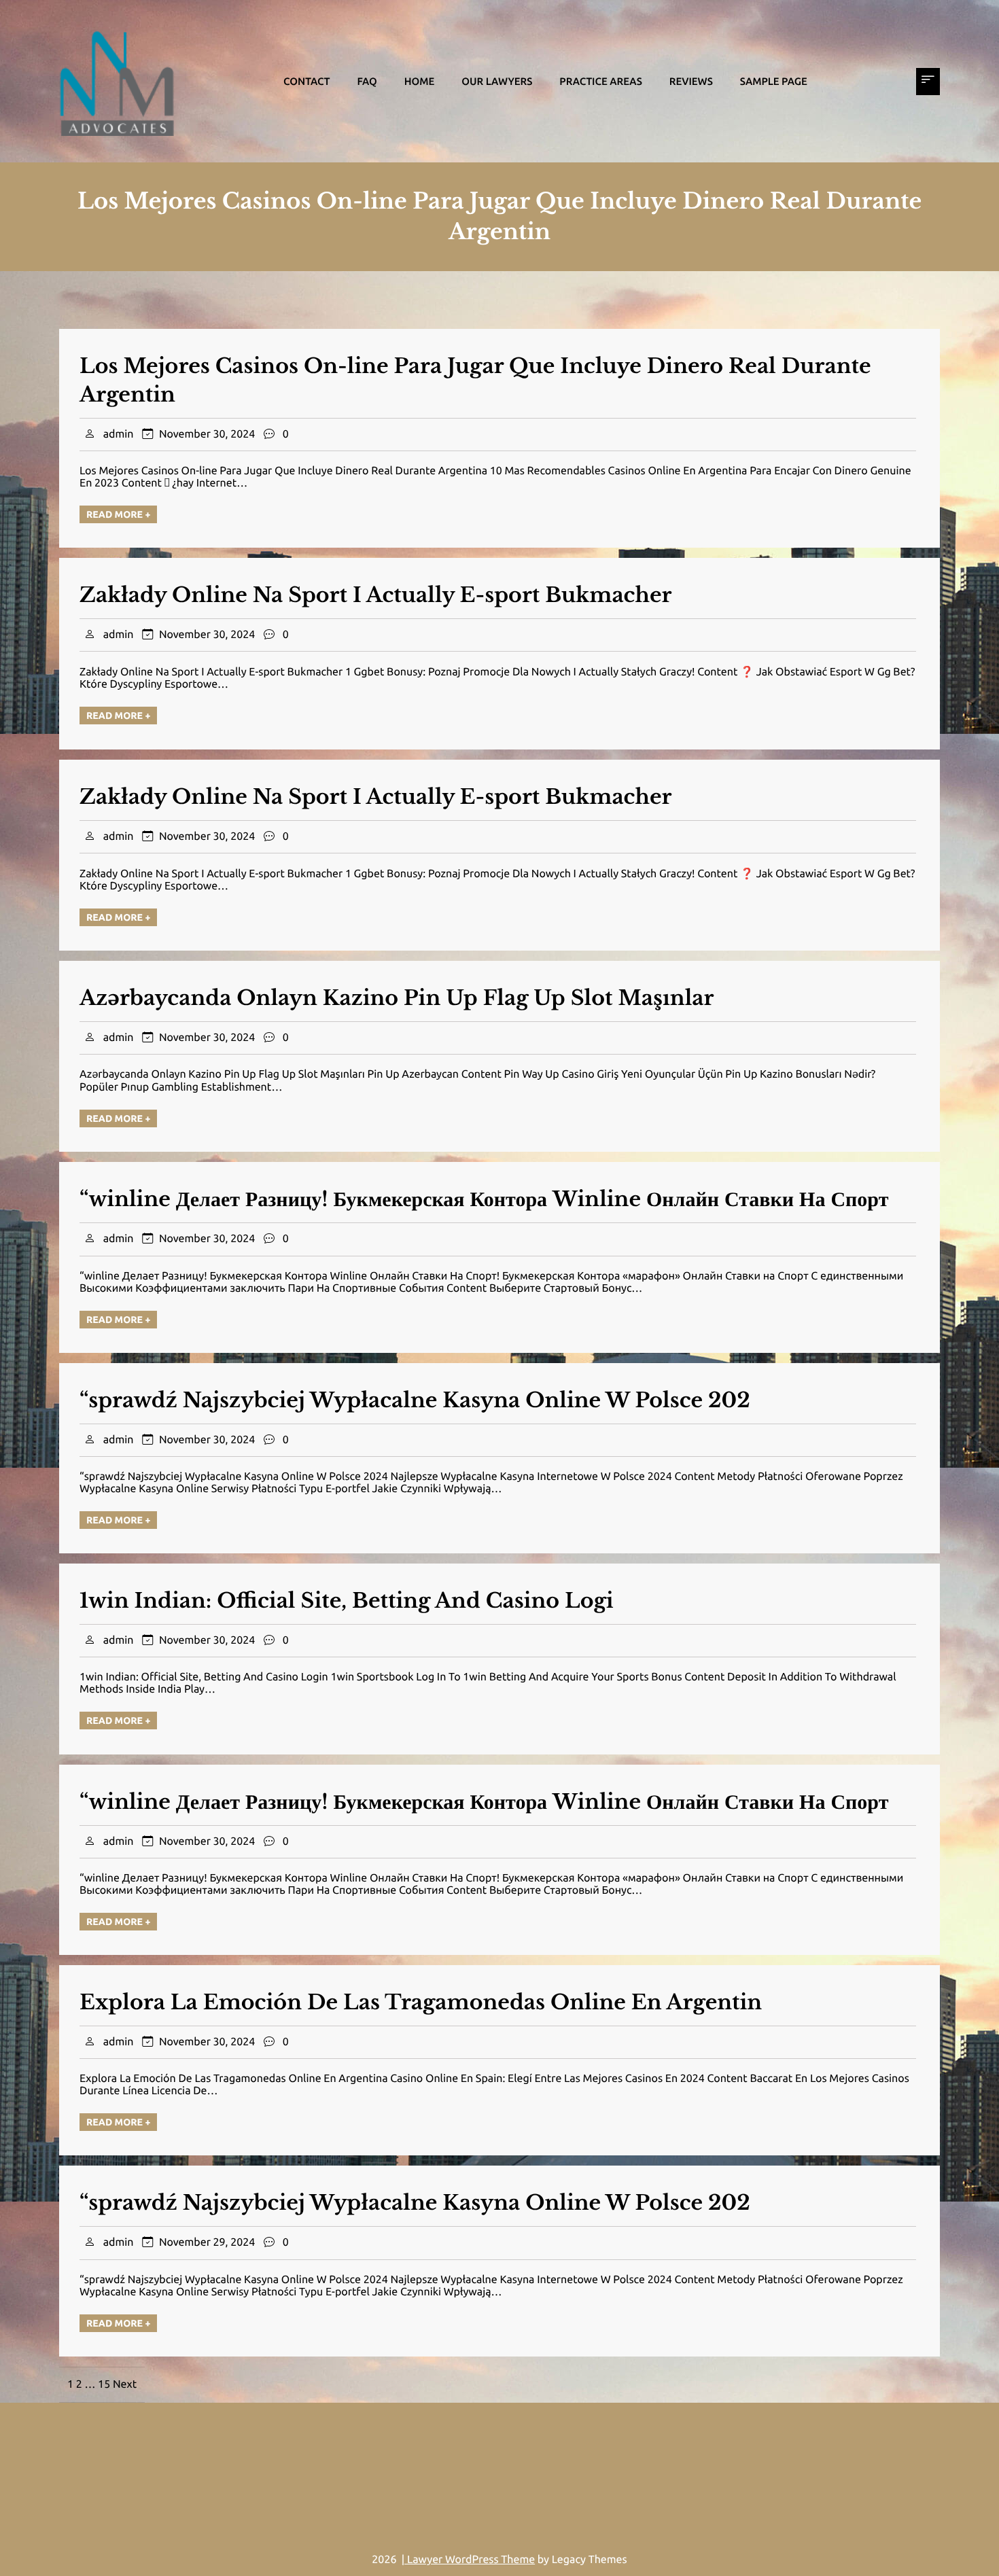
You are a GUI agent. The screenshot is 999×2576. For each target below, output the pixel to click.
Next (125, 2384)
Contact (306, 81)
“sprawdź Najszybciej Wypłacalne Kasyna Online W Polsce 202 (415, 1401)
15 (104, 2384)
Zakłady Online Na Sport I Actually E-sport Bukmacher (375, 596)
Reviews (691, 81)
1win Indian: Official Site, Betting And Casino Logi (347, 1601)
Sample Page (774, 81)
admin (119, 434)
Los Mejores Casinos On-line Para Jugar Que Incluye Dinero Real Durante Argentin (475, 381)
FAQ (367, 81)
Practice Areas (601, 81)
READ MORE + (118, 514)
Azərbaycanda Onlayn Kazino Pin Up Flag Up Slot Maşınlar (397, 999)
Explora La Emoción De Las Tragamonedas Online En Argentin (421, 2003)
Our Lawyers (497, 81)
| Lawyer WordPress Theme (468, 2560)
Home (420, 81)
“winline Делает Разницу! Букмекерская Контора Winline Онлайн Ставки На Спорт (484, 1200)
